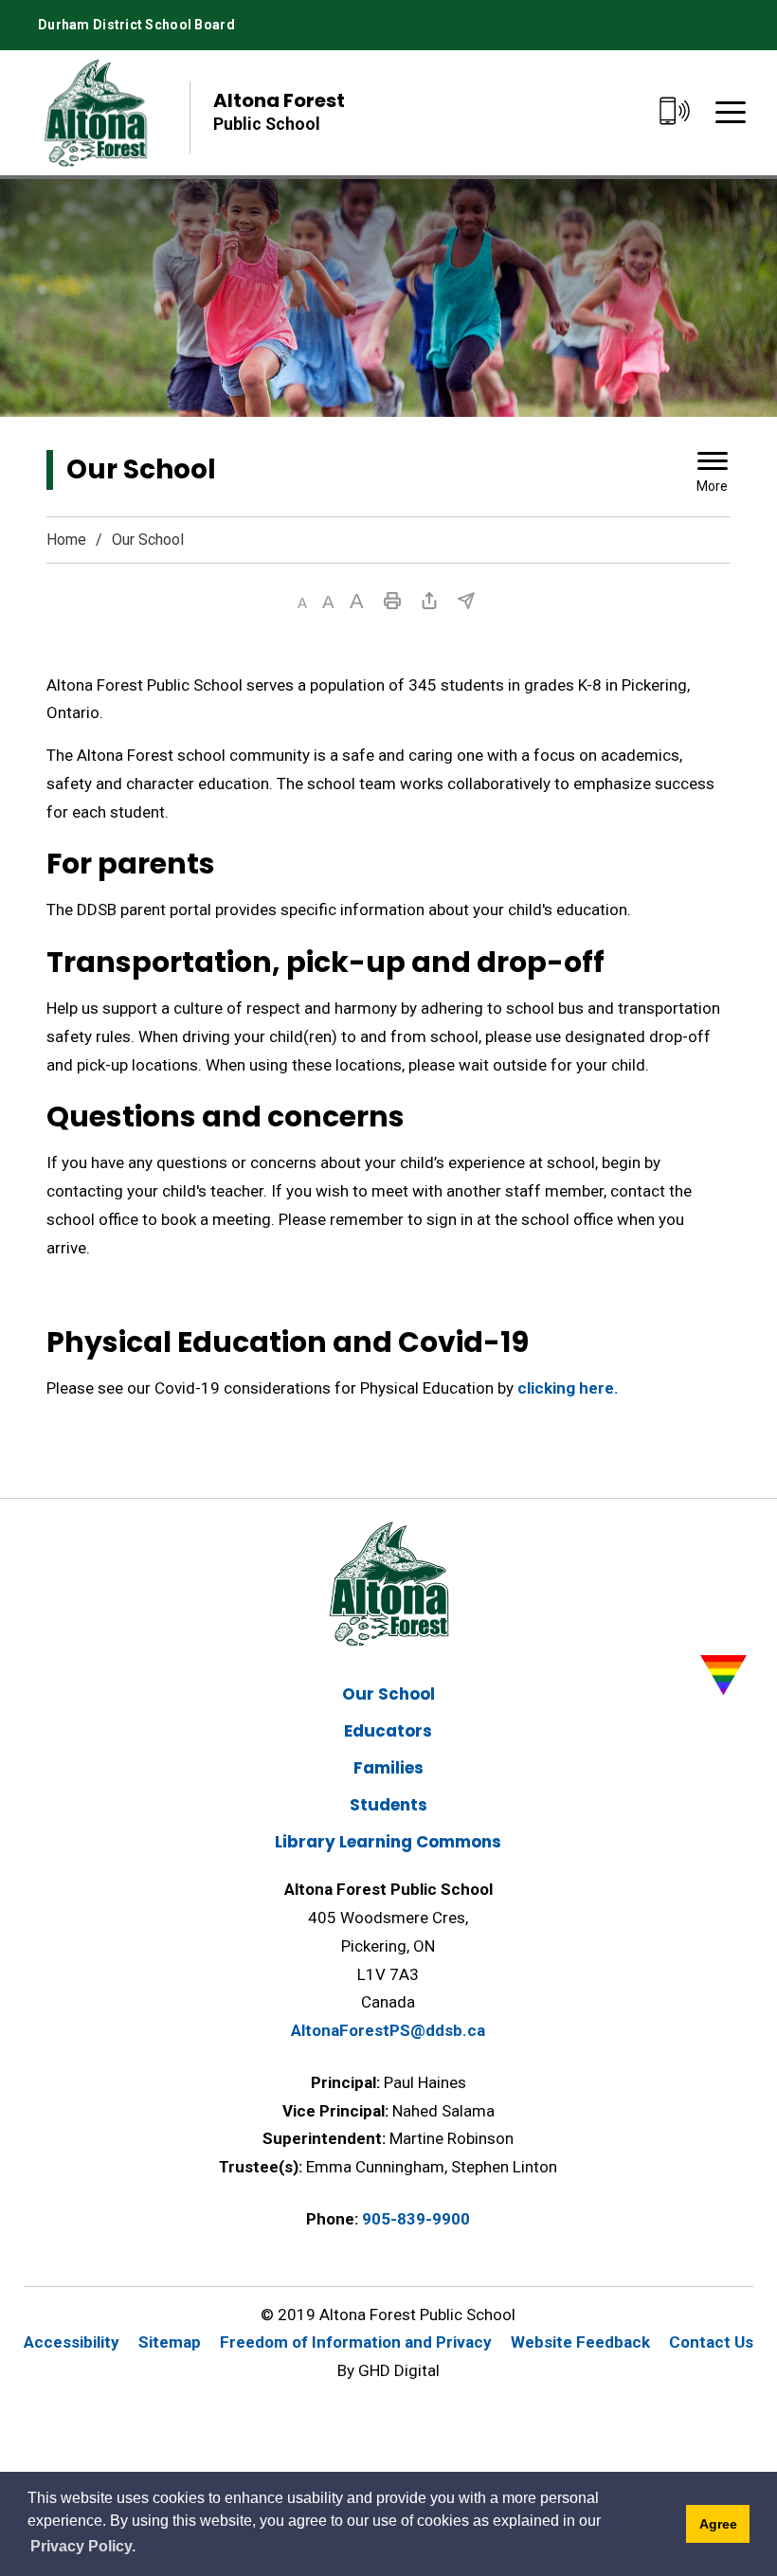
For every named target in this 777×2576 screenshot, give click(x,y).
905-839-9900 (416, 2219)
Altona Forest (279, 110)
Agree (718, 2524)
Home (66, 540)
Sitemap (170, 2342)
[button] (302, 603)
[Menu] (731, 112)
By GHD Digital (388, 2370)
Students (388, 1805)
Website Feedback (580, 2342)
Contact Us (711, 2342)
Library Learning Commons (388, 1842)
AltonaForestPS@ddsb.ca (388, 2030)
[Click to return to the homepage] (95, 112)
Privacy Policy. (83, 2546)
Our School (388, 1694)
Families (388, 1768)
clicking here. (568, 1388)
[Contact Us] (674, 112)
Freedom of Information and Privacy (356, 2342)
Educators (388, 1731)
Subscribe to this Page (466, 601)
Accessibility (72, 2342)
